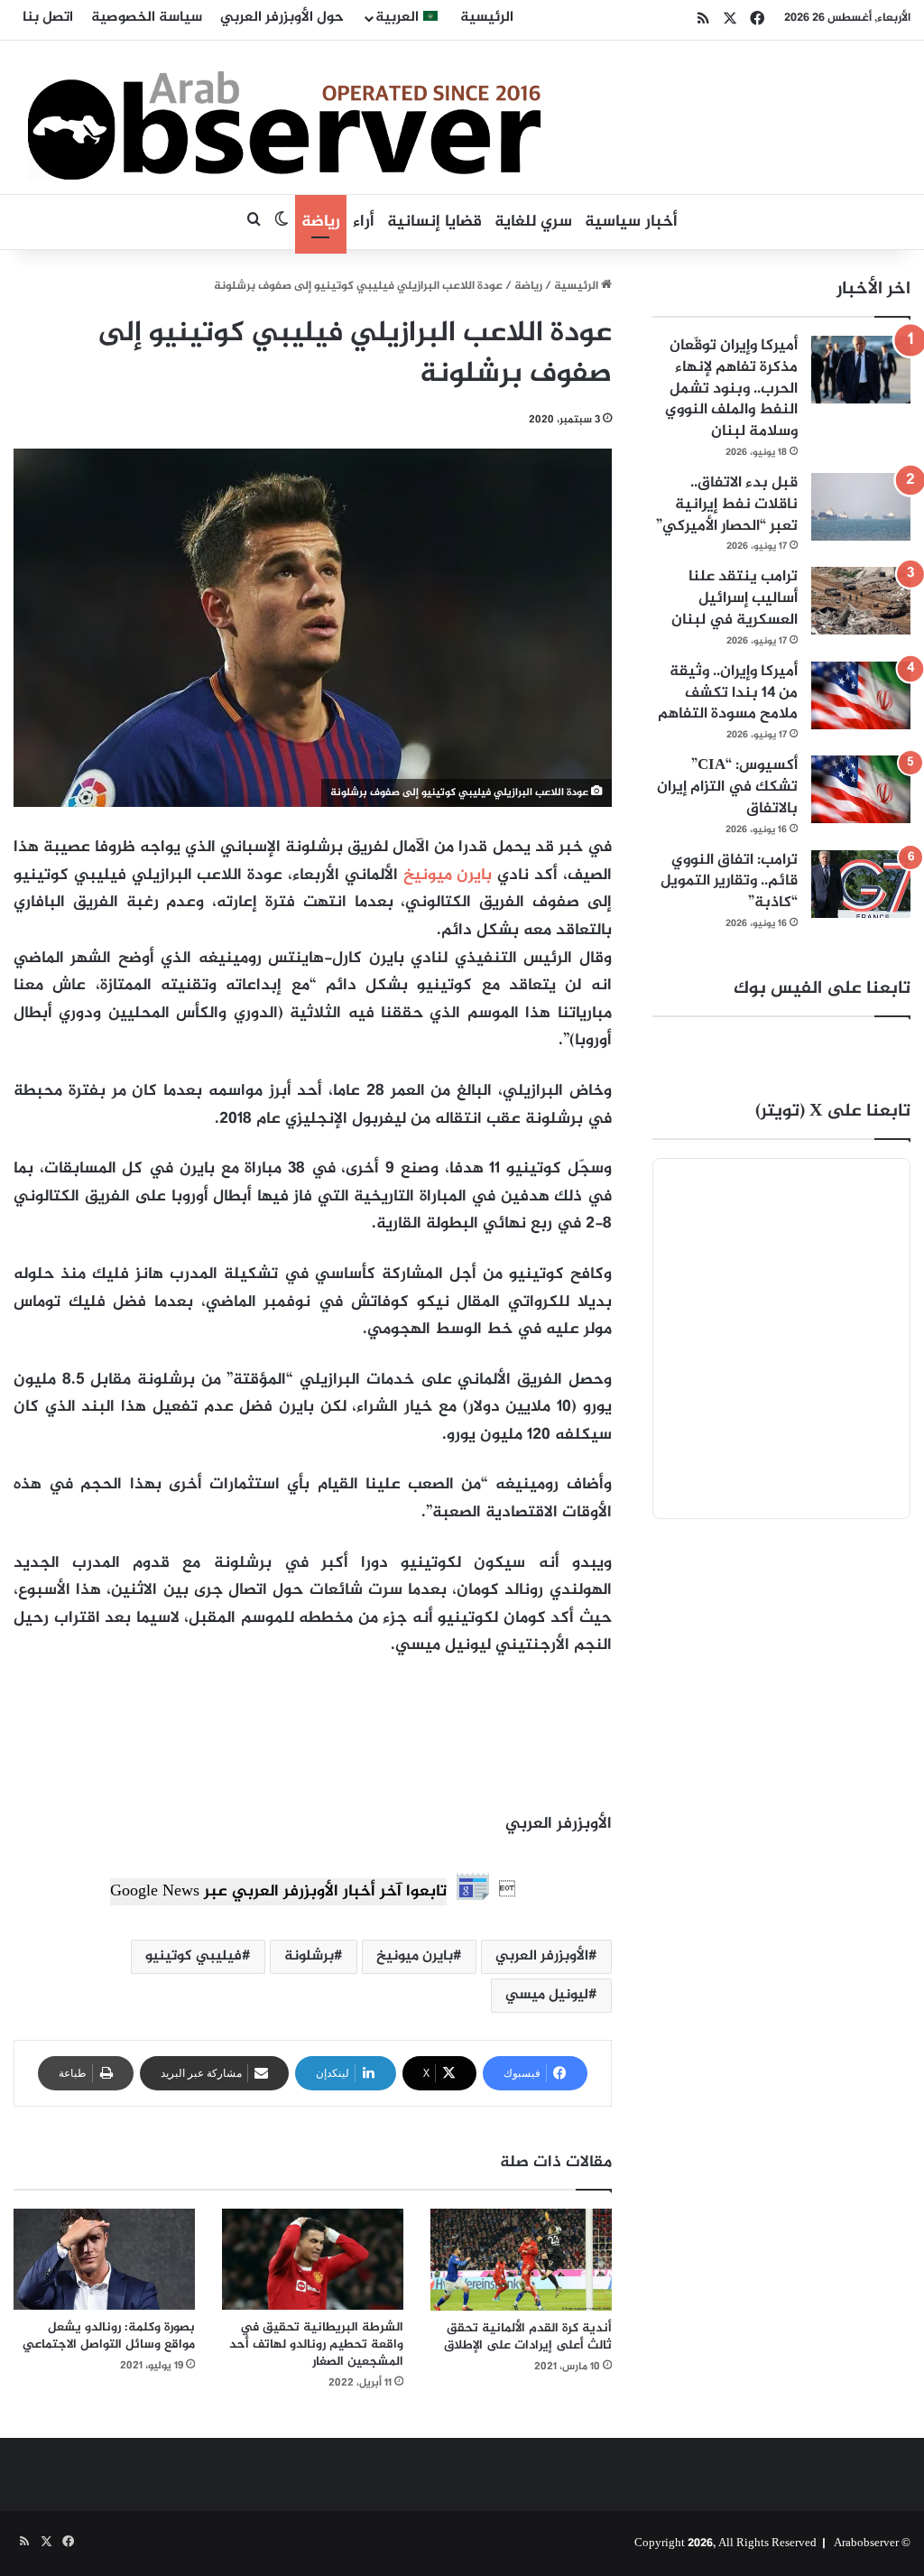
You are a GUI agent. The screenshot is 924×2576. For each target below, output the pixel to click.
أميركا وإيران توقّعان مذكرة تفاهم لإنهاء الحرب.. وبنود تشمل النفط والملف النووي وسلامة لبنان (731, 389)
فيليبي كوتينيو (194, 1956)
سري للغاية (533, 222)
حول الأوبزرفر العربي (282, 18)
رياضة (321, 222)
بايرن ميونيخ (448, 876)
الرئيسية (487, 18)
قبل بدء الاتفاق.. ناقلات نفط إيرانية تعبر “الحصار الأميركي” (727, 505)
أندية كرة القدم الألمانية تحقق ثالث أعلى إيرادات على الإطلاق (528, 2337)
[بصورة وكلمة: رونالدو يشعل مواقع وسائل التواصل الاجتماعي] (104, 2260)
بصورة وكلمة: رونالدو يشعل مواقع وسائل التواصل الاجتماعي (109, 2336)
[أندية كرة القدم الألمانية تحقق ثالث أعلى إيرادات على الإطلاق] (521, 2260)
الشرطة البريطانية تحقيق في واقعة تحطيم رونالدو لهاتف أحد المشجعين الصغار (316, 2344)
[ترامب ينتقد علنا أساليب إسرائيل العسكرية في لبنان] (861, 601)
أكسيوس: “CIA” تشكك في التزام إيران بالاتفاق (727, 787)
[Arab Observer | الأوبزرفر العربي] (284, 117)
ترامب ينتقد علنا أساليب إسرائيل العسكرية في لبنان (735, 598)
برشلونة (309, 1956)
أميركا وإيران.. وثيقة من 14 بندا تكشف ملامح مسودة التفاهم (728, 693)
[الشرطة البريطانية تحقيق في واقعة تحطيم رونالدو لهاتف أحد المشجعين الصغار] (313, 2260)
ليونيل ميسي (547, 1995)
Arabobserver (866, 2544)
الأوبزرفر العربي (542, 1956)
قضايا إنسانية (434, 222)
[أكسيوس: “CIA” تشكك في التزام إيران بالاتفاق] (861, 789)
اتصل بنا (48, 18)
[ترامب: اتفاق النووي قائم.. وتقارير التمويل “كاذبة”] (861, 884)
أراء (364, 222)
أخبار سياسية (631, 222)
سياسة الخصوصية (147, 18)
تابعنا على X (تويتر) (833, 1112)
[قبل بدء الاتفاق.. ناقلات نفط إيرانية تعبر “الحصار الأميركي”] (861, 507)
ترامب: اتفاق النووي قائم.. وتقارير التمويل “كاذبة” (729, 882)
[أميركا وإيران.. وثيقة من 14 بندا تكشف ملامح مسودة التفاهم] (861, 695)
